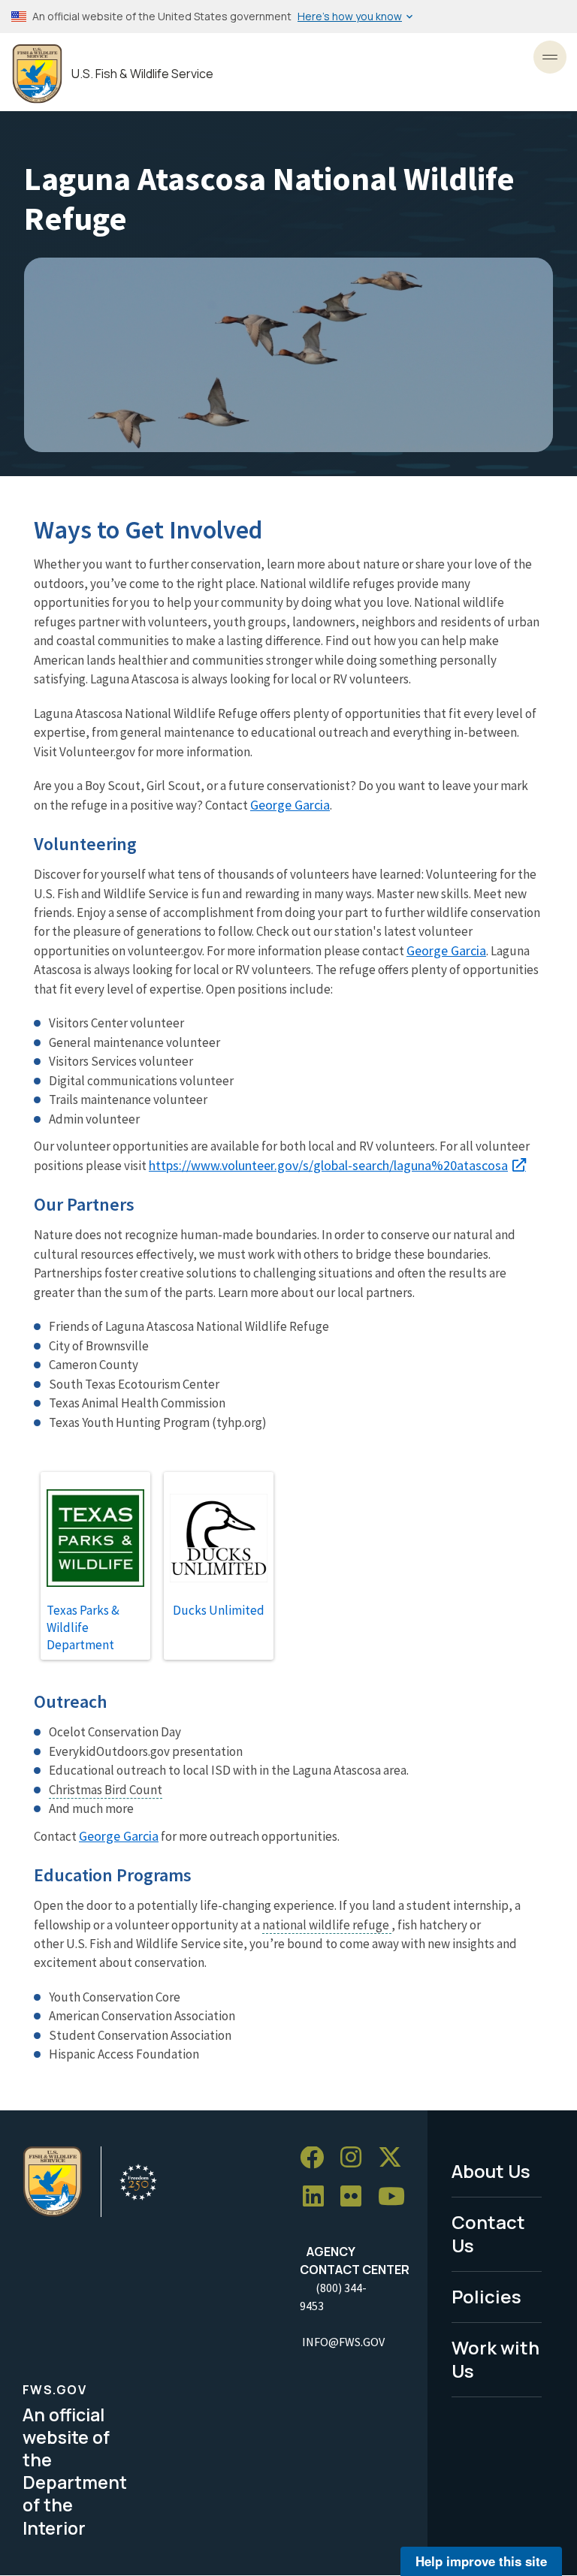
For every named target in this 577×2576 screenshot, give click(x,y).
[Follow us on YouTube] (397, 2197)
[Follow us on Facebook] (317, 2158)
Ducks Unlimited (219, 1610)
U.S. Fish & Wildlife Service (142, 74)
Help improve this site (481, 2561)
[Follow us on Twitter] (395, 2158)
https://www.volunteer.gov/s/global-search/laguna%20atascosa (328, 1165)
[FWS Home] (37, 74)
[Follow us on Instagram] (356, 2158)
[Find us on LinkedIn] (319, 2197)
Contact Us (488, 2234)
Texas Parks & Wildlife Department (83, 1627)
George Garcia (290, 805)
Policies (486, 2296)
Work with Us (495, 2359)
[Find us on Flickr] (356, 2197)
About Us (491, 2171)
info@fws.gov (343, 2342)
